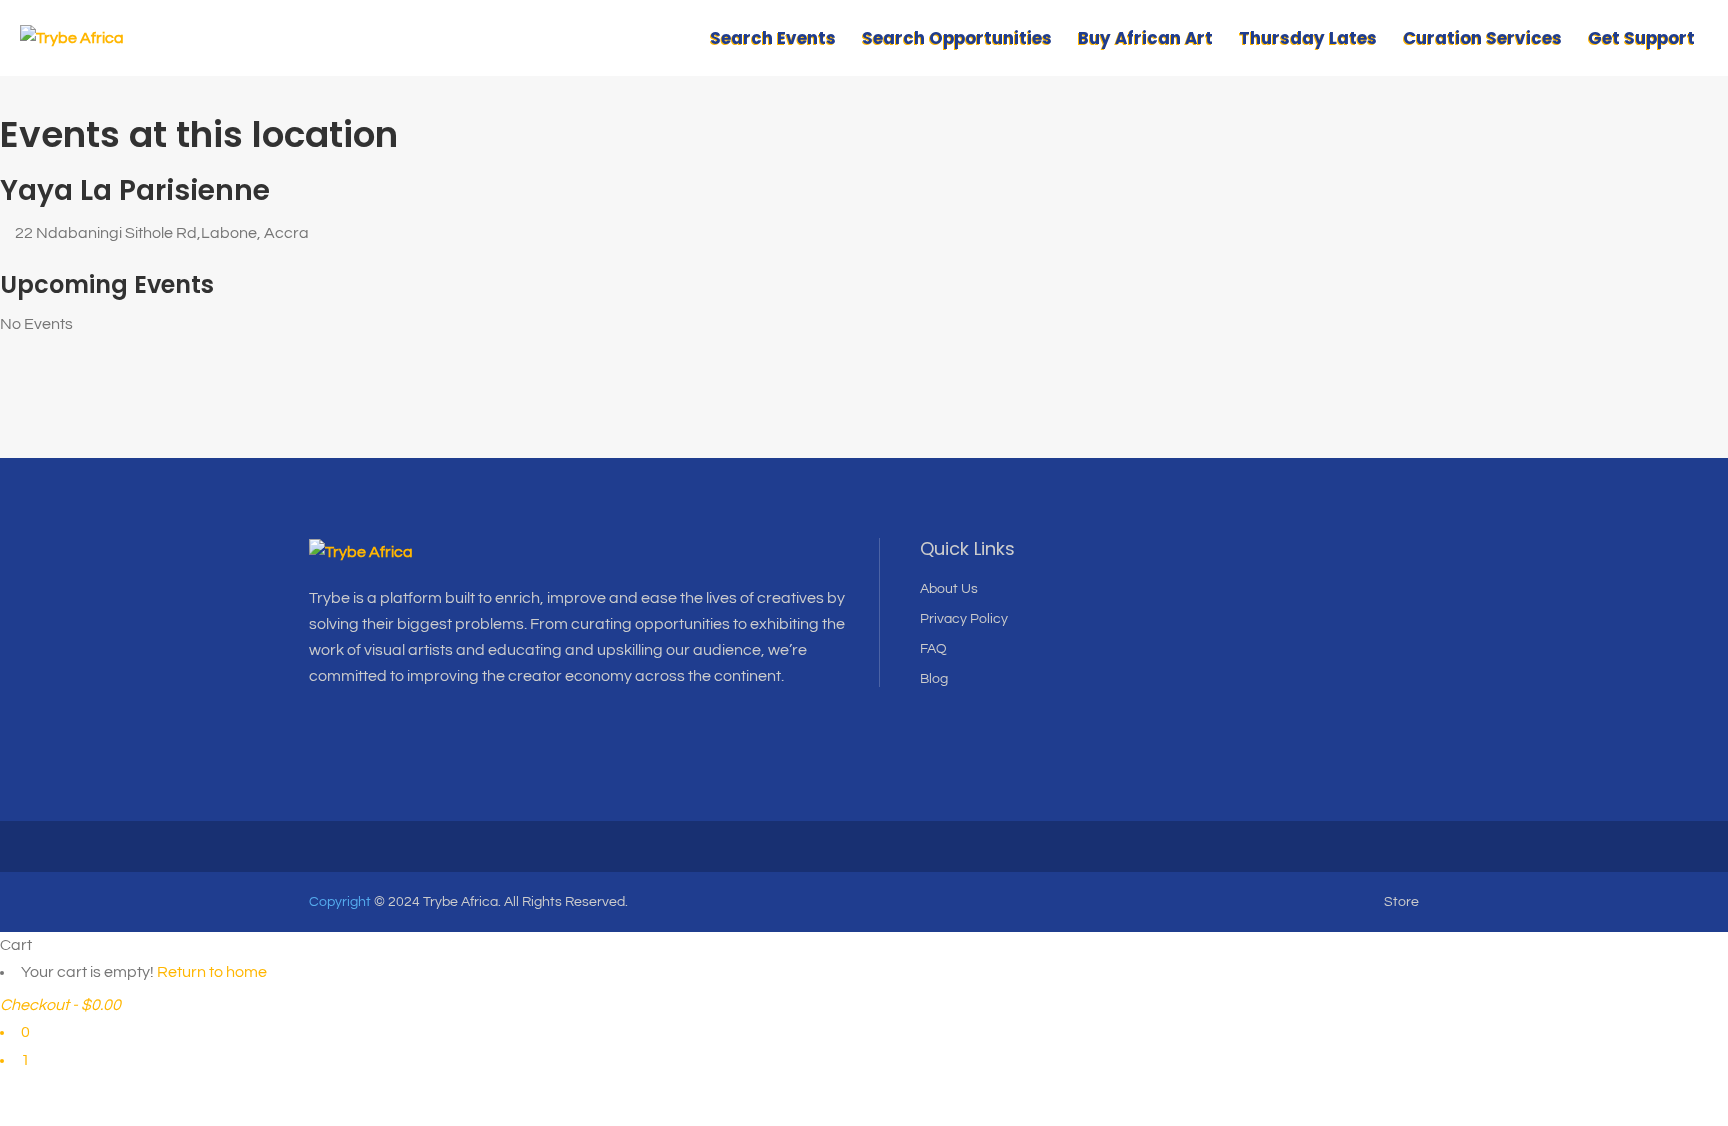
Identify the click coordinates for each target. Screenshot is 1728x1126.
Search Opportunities (957, 38)
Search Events (773, 38)
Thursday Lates (1308, 38)
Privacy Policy (964, 619)
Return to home (212, 972)
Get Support (1641, 38)
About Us (949, 589)
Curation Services (1482, 38)
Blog (934, 679)
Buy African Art (1145, 38)
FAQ (933, 649)
